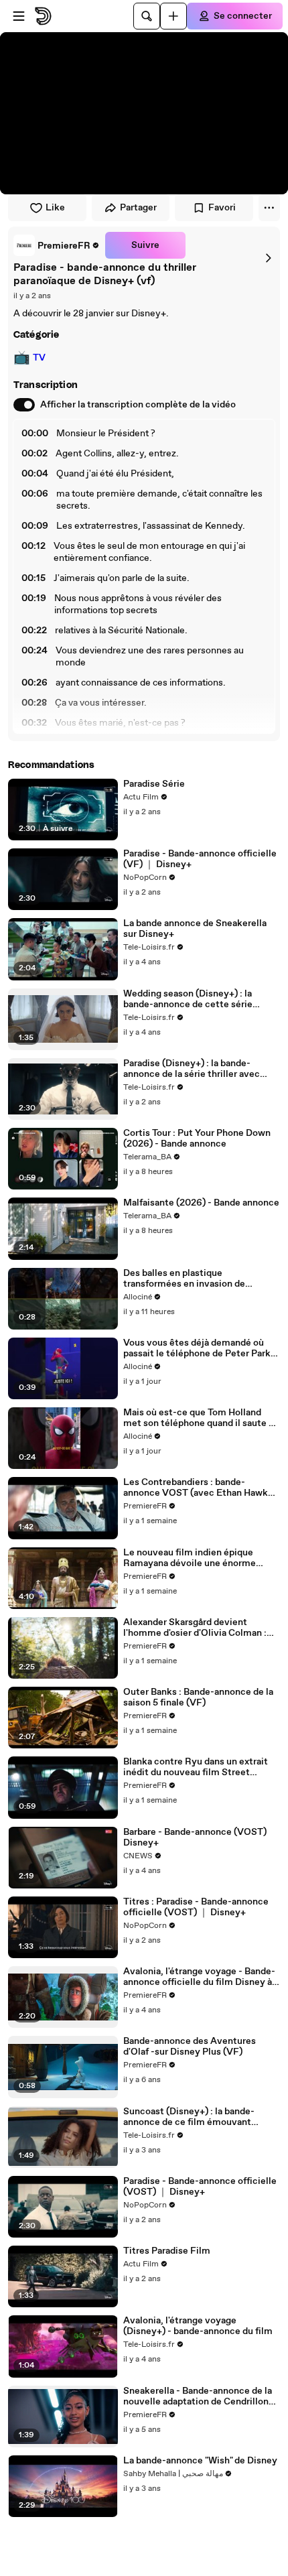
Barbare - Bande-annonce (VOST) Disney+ (195, 1838)
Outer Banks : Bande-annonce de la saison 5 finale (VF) (198, 1697)
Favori (222, 208)
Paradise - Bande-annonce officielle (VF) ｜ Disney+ (200, 859)
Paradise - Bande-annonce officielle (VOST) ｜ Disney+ (200, 2187)
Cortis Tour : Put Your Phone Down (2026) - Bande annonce (197, 1139)
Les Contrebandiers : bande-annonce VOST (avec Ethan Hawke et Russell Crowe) (198, 1488)
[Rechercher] (147, 16)
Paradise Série (154, 784)
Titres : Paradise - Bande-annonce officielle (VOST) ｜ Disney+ (196, 1907)
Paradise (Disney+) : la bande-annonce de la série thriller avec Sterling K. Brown (192, 1069)
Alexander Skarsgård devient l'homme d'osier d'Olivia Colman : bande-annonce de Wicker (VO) (195, 1628)
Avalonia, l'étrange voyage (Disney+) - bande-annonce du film (198, 2326)
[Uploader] (173, 16)
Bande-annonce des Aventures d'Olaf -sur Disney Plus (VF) (190, 2047)
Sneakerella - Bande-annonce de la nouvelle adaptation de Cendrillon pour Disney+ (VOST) (198, 2396)
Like (55, 208)
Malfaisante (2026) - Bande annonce (201, 1203)
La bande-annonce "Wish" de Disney (200, 2461)
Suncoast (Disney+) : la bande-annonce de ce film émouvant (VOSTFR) (189, 2117)
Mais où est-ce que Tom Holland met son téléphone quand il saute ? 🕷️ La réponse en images (198, 1418)
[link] (57, 245)
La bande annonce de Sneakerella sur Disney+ (195, 929)
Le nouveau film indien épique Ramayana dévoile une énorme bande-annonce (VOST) (190, 1558)
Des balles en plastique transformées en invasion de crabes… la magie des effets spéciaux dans (184, 1279)
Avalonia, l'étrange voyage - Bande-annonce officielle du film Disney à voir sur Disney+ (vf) (199, 1977)
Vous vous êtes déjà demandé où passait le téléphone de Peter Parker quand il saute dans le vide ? (201, 1348)
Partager (138, 208)
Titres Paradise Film (167, 2251)
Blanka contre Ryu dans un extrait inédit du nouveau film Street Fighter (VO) (196, 1767)
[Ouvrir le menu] (19, 16)
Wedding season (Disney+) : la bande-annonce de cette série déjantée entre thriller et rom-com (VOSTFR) (198, 999)
